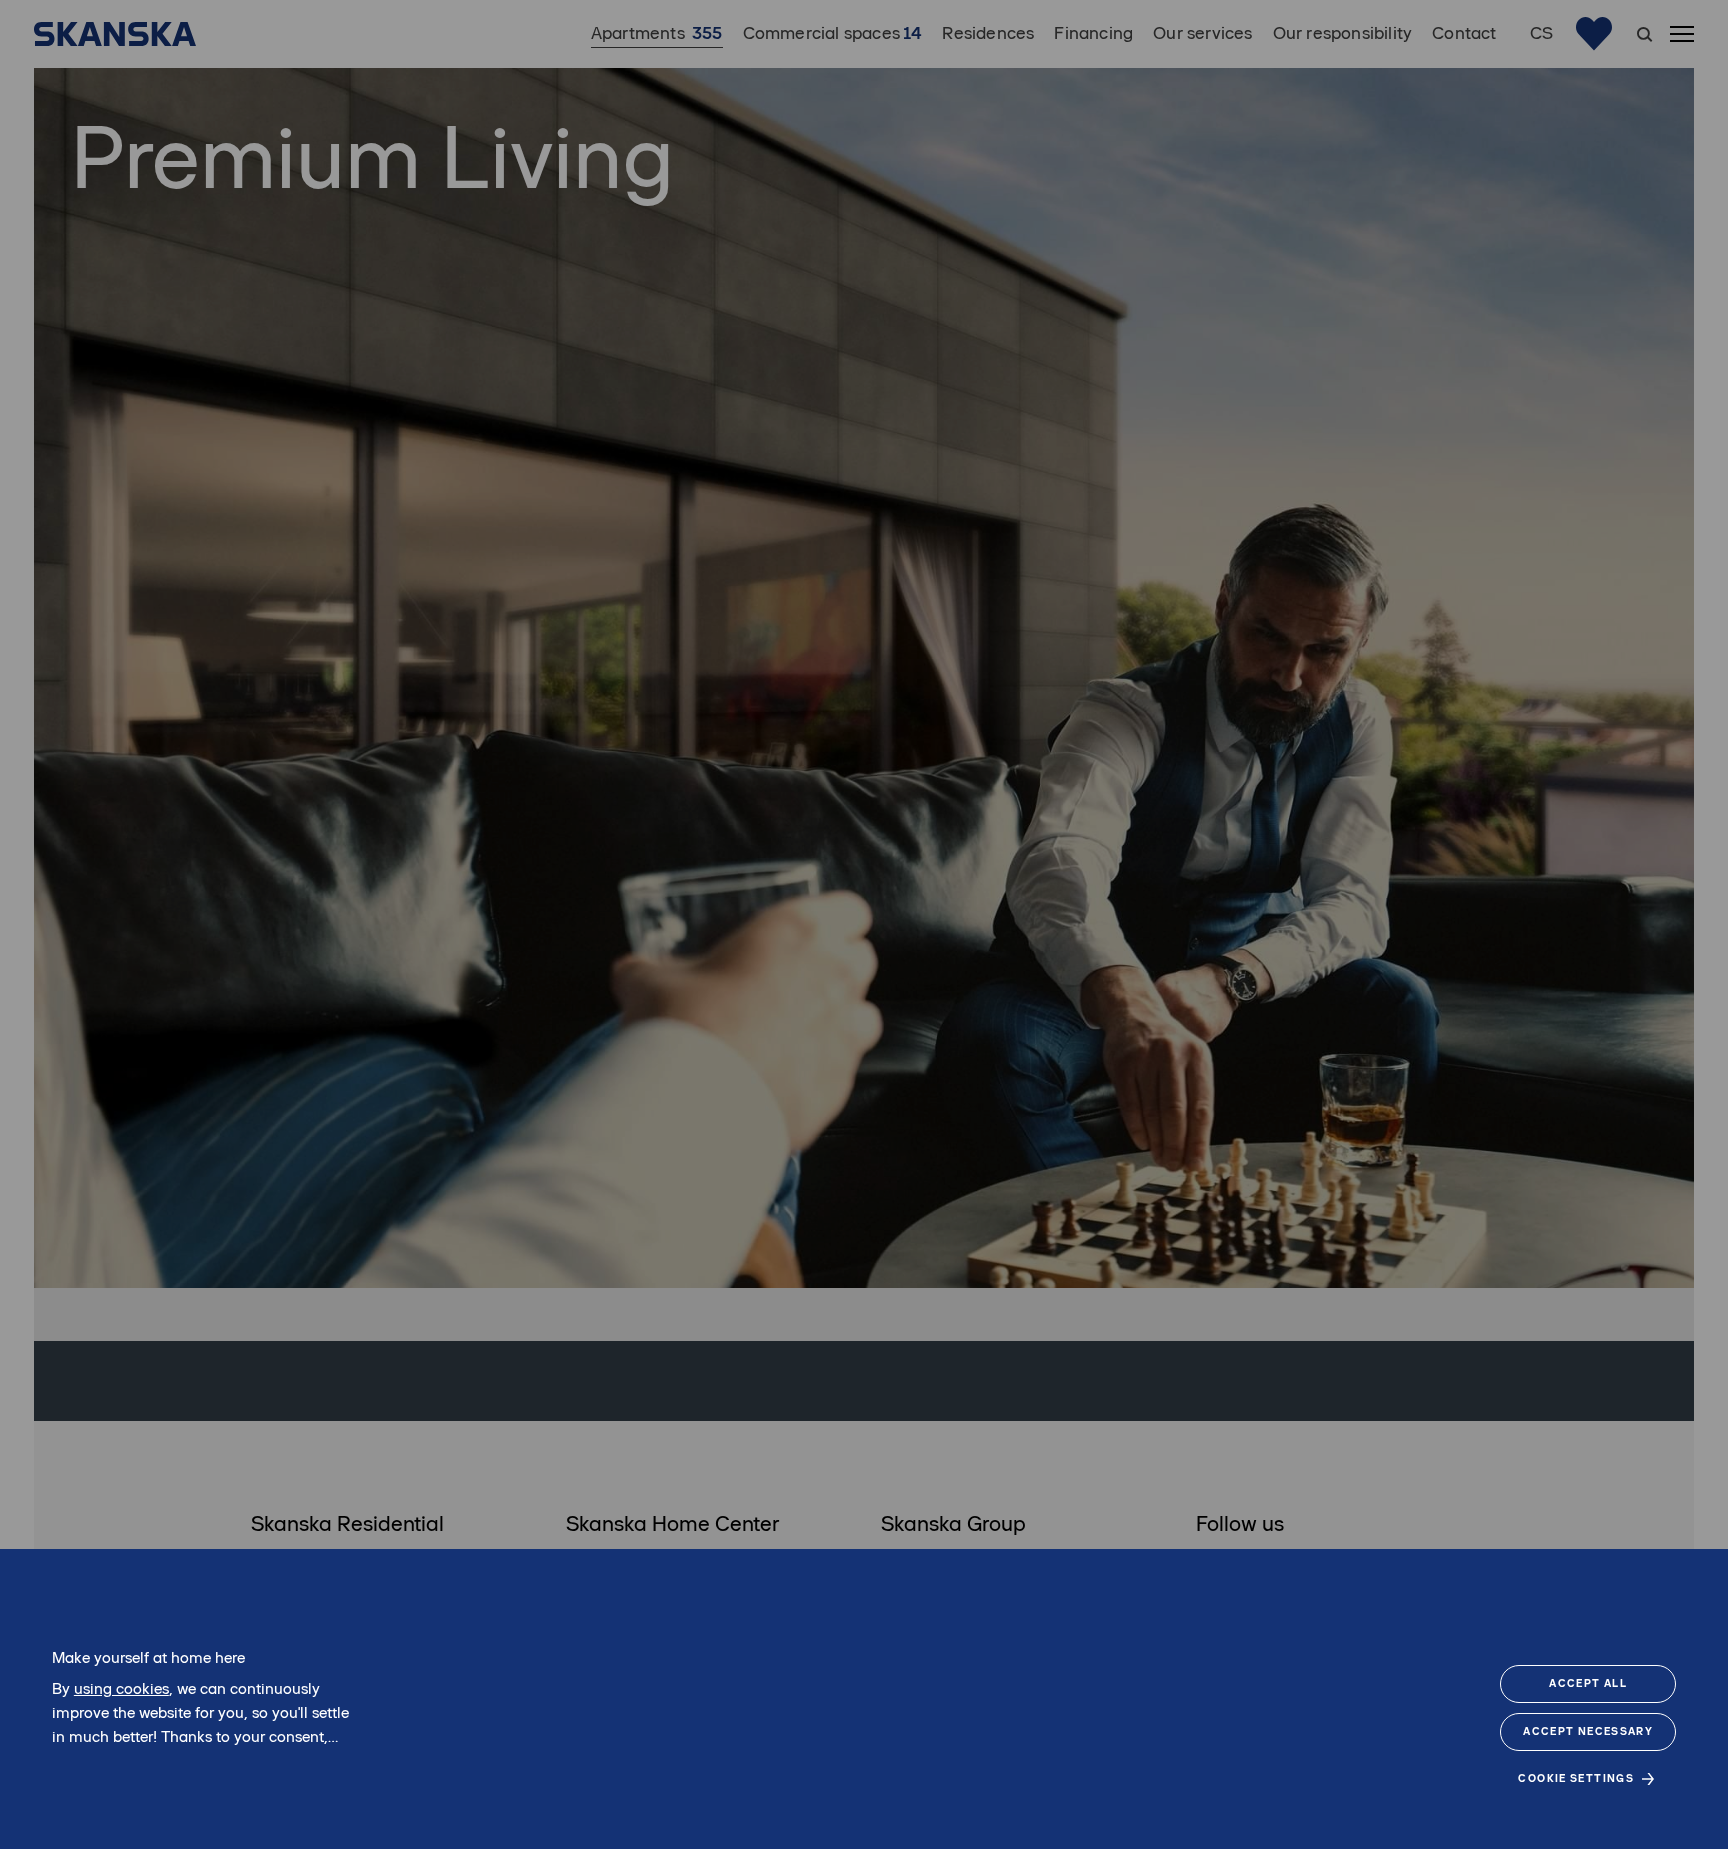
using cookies (121, 1688)
